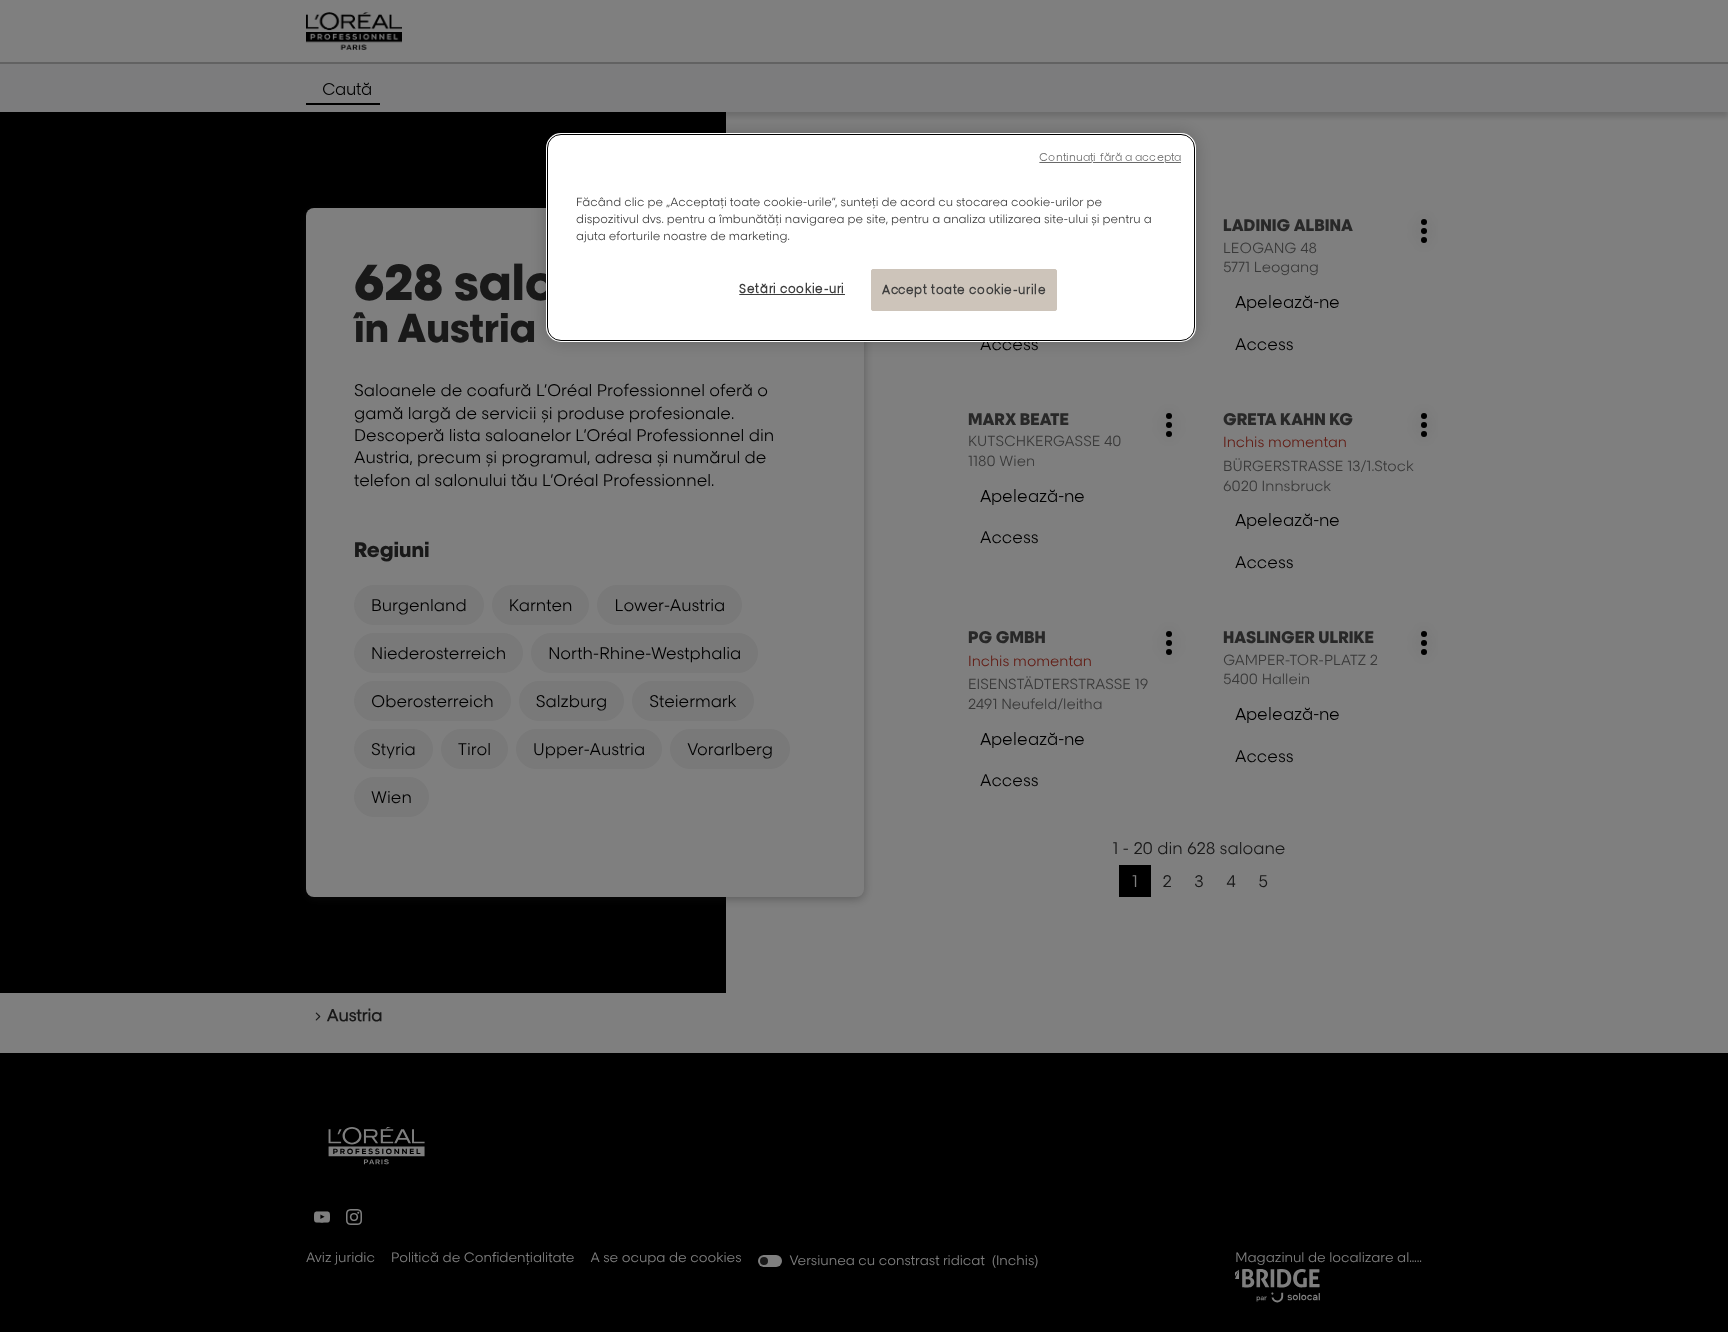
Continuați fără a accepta (1110, 157)
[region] (871, 237)
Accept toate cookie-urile (964, 289)
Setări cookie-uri (792, 288)
